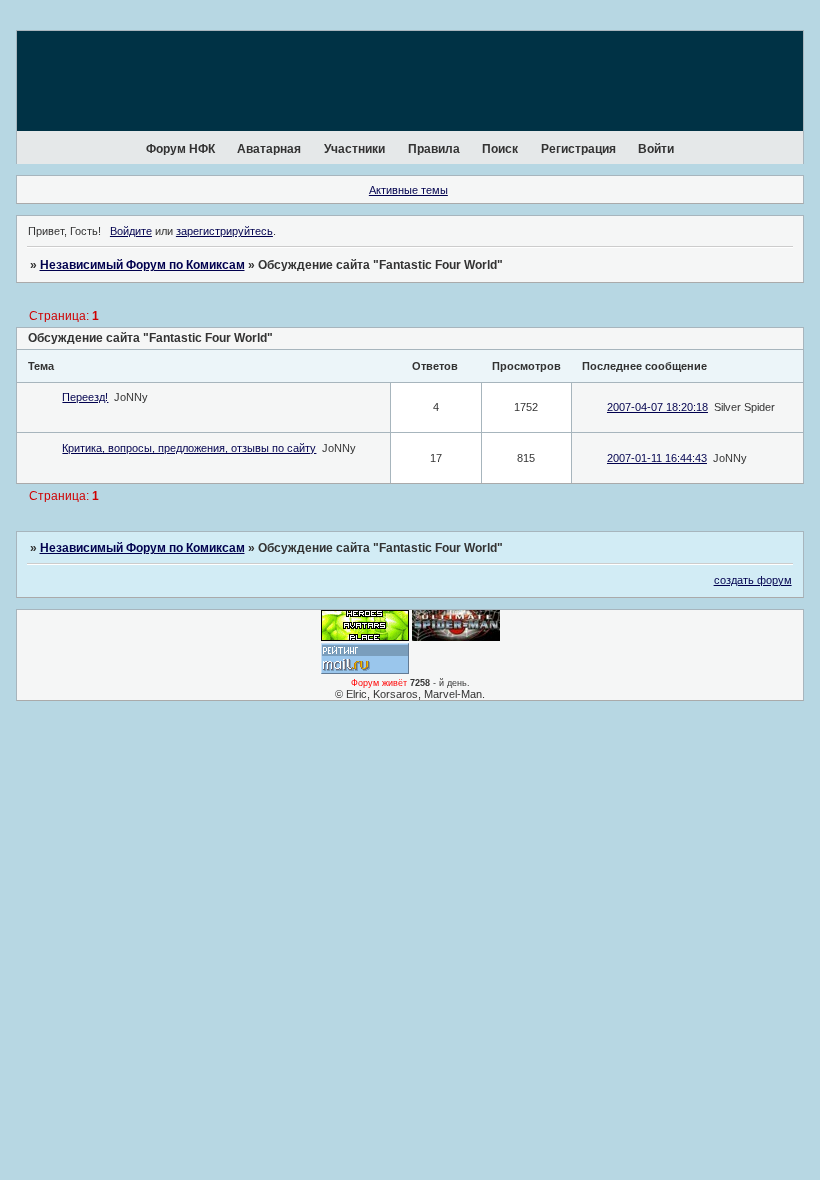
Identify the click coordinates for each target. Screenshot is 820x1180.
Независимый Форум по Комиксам (142, 265)
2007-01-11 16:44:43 (657, 458)
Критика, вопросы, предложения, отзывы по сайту (189, 448)
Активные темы (408, 190)
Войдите (131, 231)
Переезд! (85, 397)
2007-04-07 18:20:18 (657, 407)
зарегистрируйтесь (224, 231)
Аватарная (269, 149)
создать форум (753, 580)
